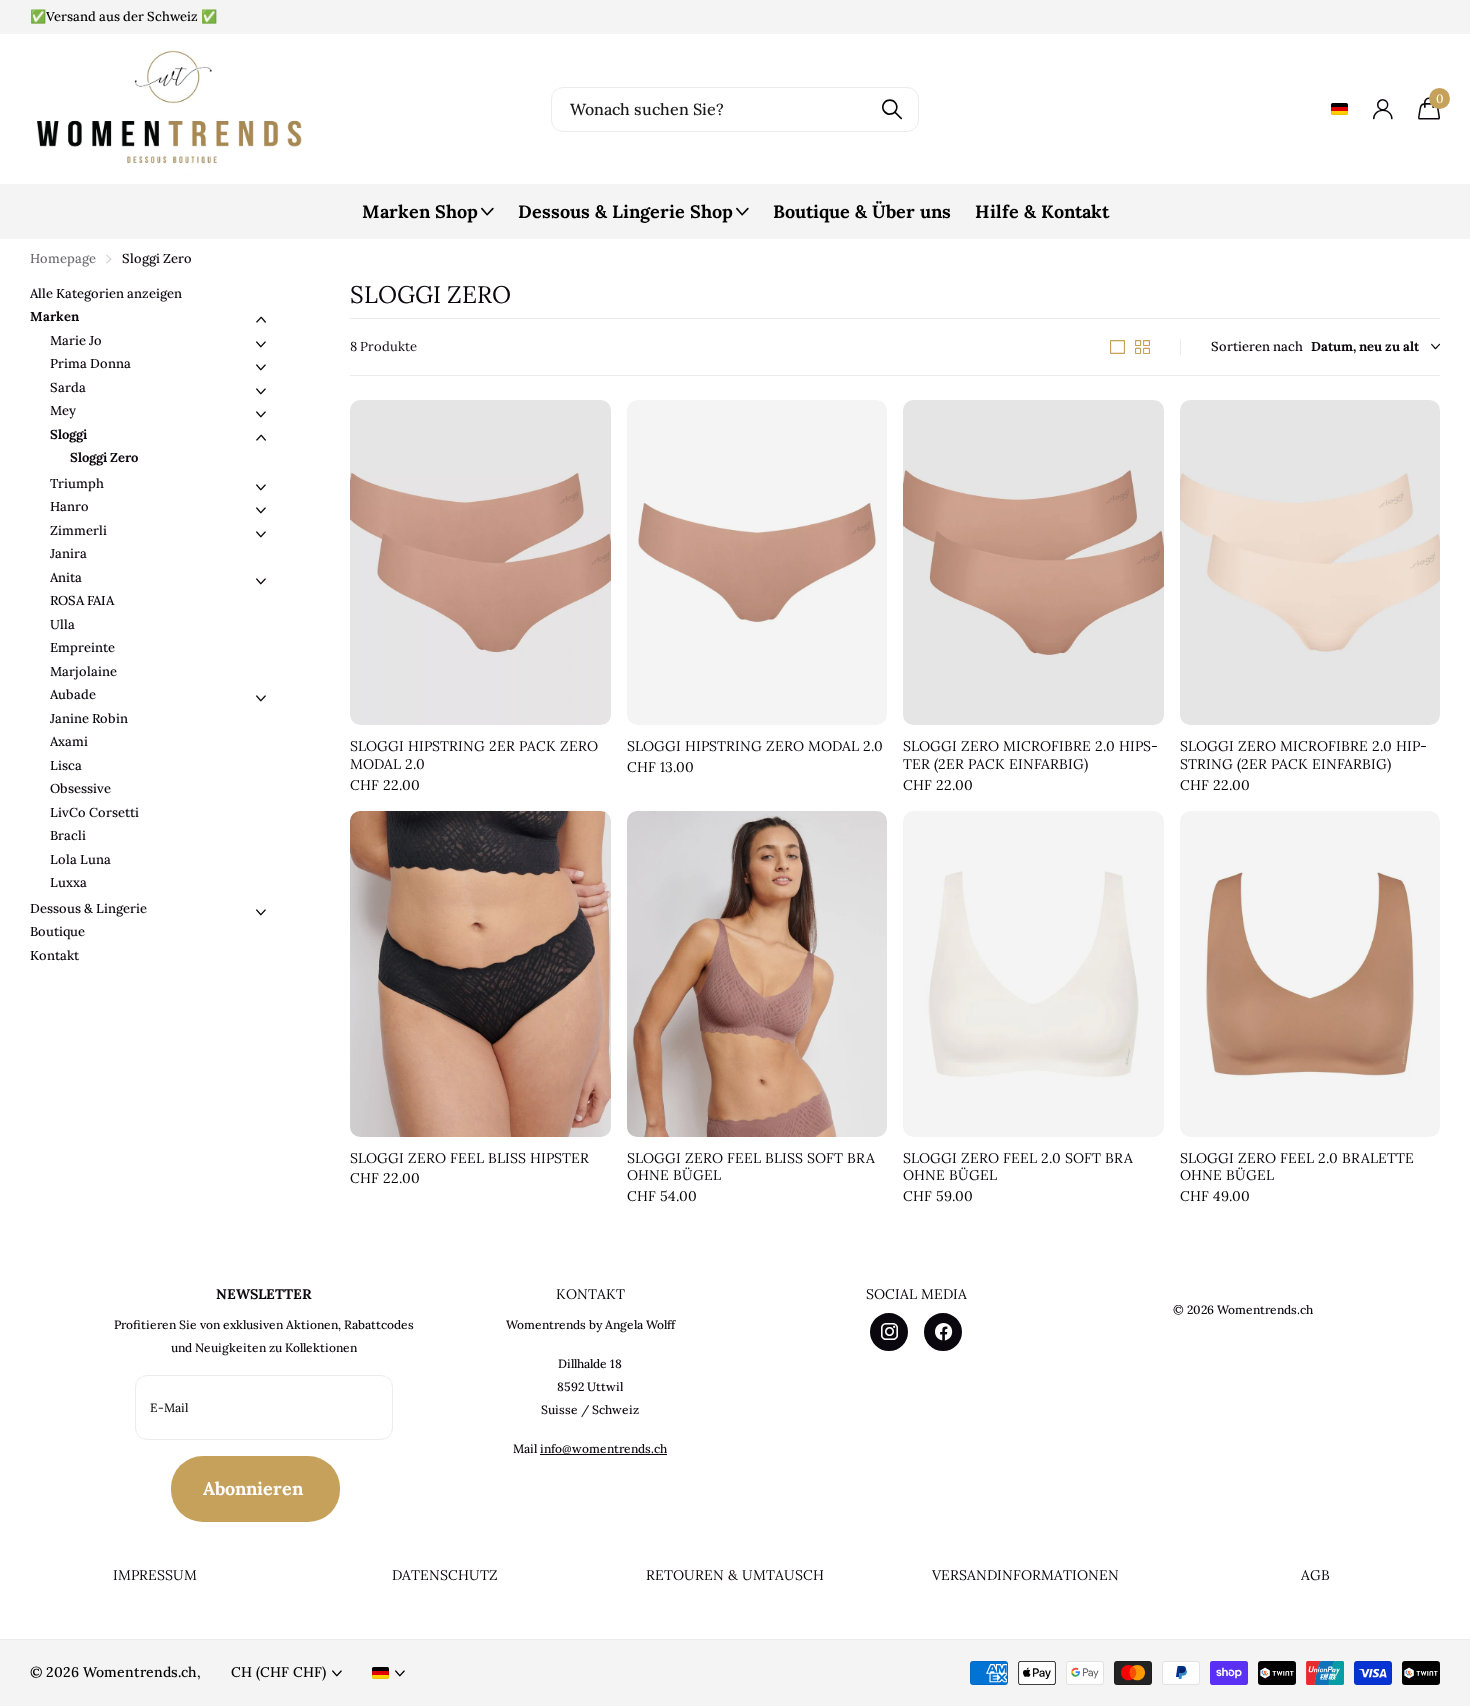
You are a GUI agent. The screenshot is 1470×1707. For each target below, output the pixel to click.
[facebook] (943, 1332)
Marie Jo (76, 340)
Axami (69, 741)
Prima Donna (90, 363)
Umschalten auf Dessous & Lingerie (261, 912)
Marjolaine (83, 671)
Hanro (69, 506)
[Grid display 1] (1117, 347)
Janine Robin (89, 718)
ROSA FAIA (82, 600)
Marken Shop (420, 211)
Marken (54, 316)
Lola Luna (80, 859)
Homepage (63, 258)
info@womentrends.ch (603, 1448)
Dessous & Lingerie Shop (625, 211)
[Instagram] (889, 1332)
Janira (68, 553)
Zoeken (891, 109)
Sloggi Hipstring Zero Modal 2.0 (755, 746)
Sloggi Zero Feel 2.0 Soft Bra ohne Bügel (1018, 1167)
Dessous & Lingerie (88, 908)
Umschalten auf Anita (261, 581)
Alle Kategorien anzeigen (106, 293)
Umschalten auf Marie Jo (261, 344)
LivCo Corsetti (94, 812)
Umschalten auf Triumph (261, 487)
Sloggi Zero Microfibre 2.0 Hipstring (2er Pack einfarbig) (1303, 755)
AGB (1315, 1575)
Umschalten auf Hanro (261, 510)
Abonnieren (255, 1488)
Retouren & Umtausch (735, 1575)
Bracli (68, 835)
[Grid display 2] (1142, 347)
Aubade (73, 694)
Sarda (68, 387)
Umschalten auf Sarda (261, 391)
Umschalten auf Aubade (261, 698)
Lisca (66, 765)
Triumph (77, 483)
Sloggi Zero (104, 457)
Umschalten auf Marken (261, 320)
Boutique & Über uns (862, 211)
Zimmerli (78, 530)
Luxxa (68, 882)
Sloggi (68, 434)
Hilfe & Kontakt (1042, 211)
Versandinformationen (1025, 1575)
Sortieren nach (1257, 346)
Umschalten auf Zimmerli (261, 534)
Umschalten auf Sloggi (261, 438)
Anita (66, 577)
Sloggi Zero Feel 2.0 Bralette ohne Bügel (1297, 1167)
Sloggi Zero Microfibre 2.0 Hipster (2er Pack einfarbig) (1030, 755)
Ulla (62, 624)
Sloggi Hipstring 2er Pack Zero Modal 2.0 (474, 755)
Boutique (57, 931)
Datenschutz (445, 1575)
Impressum (155, 1575)
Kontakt (54, 955)
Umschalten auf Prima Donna (261, 367)
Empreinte (82, 647)
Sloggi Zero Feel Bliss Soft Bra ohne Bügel (751, 1167)
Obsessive (80, 788)
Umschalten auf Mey (261, 414)
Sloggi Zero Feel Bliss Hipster (469, 1158)
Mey (63, 410)
